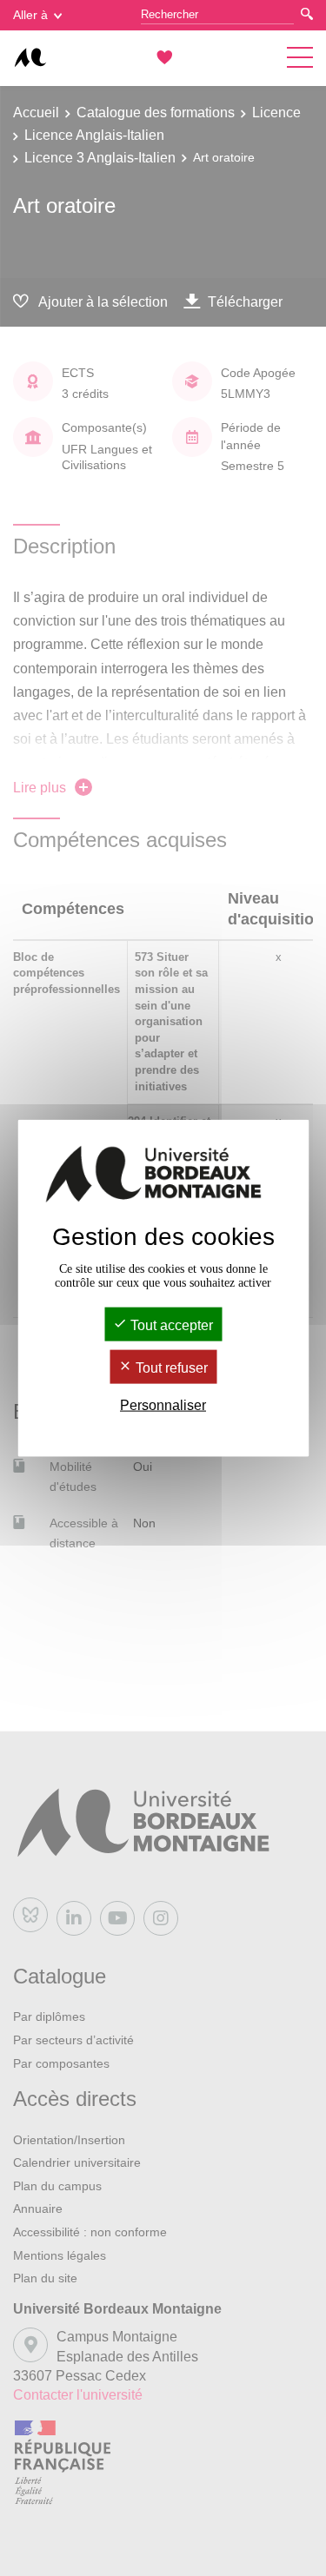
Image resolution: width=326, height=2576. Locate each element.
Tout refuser (170, 1368)
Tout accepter (170, 1324)
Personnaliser (163, 1405)
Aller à (30, 15)
